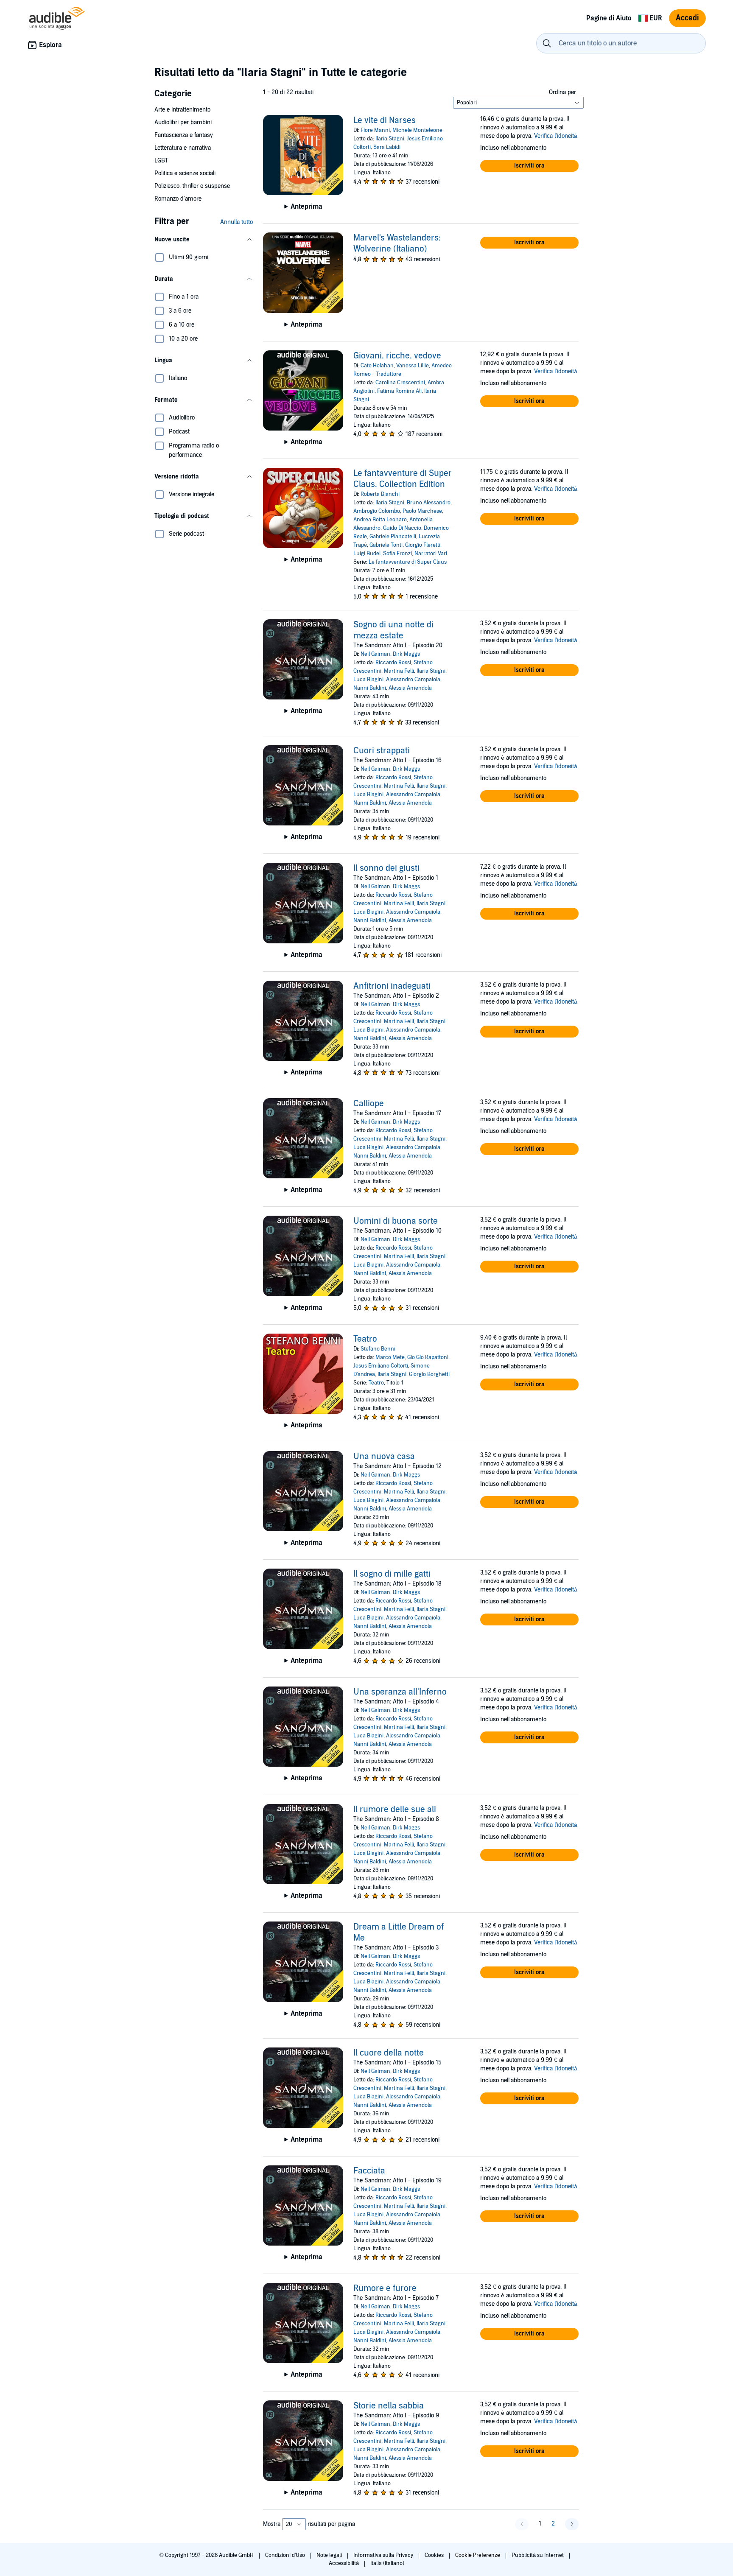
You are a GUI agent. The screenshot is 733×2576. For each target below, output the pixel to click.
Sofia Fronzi (397, 554)
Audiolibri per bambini (183, 122)
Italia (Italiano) (387, 2563)
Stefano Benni (378, 1349)
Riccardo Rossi (393, 663)
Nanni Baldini (370, 688)
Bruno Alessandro (429, 503)
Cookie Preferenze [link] (478, 2555)
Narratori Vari (431, 554)
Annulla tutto (236, 222)
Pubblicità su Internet (538, 2555)
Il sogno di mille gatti (392, 1574)
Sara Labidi (387, 147)
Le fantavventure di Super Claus (408, 562)
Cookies (435, 2555)
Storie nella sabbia (389, 2406)
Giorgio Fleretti (423, 545)
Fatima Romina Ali (399, 391)
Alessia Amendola (410, 688)
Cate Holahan (377, 366)
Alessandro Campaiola (413, 680)
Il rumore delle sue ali (395, 1810)
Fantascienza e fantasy (184, 135)
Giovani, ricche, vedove (397, 356)
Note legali (330, 2555)
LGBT (161, 161)
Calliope (369, 1104)
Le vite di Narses (385, 120)
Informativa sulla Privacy (384, 2555)
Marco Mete (390, 1357)
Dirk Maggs (406, 654)
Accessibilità (344, 2563)
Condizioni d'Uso (286, 2555)
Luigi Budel (367, 554)
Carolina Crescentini (400, 383)
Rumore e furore (385, 2288)
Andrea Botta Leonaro (380, 520)
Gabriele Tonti (386, 545)
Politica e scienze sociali (185, 173)
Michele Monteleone (417, 130)
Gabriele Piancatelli (393, 537)
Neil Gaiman (375, 654)
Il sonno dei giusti (386, 868)
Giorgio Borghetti (429, 1374)
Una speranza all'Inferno (400, 1692)
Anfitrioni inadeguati (392, 986)
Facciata (369, 2171)
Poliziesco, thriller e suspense (192, 186)
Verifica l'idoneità (556, 136)
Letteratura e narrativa (183, 148)
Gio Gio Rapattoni (428, 1357)
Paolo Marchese (422, 511)
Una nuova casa (384, 1457)
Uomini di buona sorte (396, 1221)
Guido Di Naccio (402, 528)
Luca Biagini (368, 680)
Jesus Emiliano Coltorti (381, 1366)
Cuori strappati (382, 751)
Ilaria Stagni (390, 139)
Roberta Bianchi (380, 494)
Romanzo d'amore (178, 199)
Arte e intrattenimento (182, 110)
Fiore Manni (375, 130)
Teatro (365, 1339)
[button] (204, 240)
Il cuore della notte (389, 2053)
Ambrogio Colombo (377, 511)
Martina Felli (399, 671)
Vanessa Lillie (413, 366)
